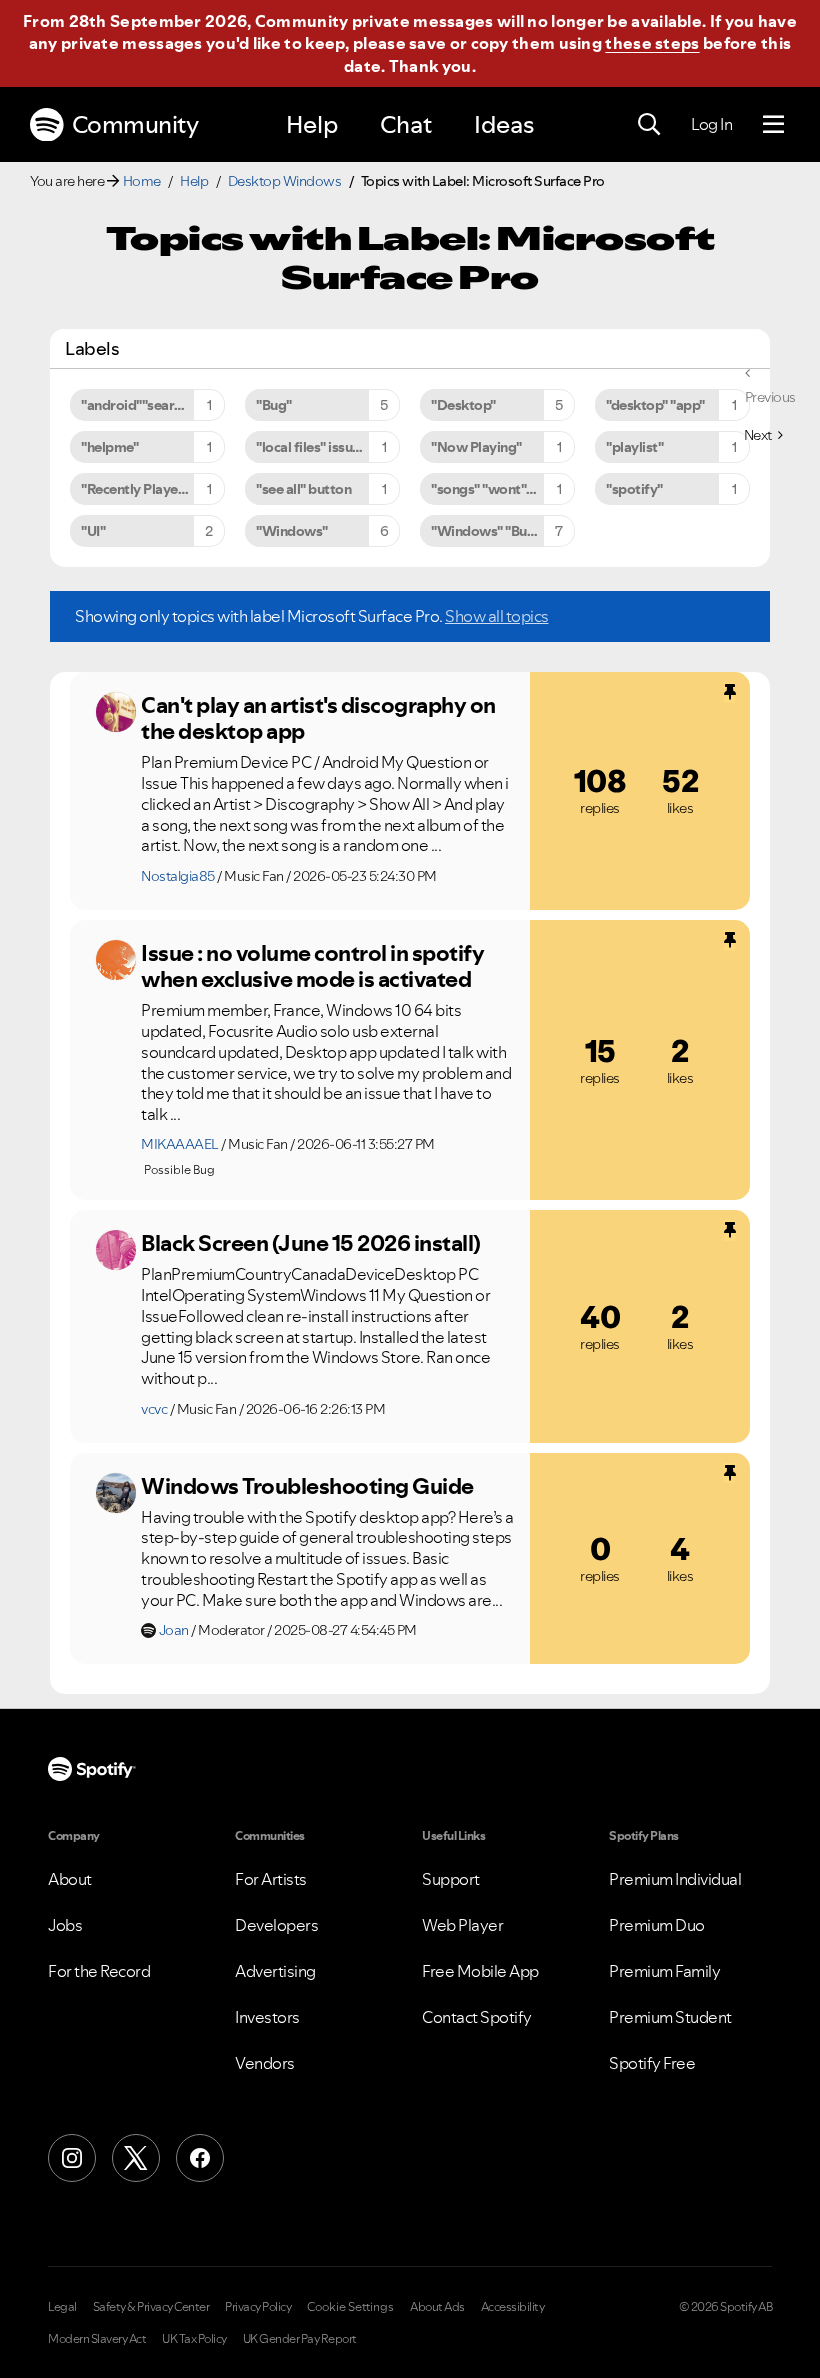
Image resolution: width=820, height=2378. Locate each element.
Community (135, 124)
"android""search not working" (153, 405)
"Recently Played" (136, 489)
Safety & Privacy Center (151, 2307)
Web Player (462, 1925)
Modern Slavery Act (97, 2339)
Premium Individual (675, 1879)
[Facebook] (200, 2158)
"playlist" (634, 447)
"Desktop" (463, 405)
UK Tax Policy (194, 2339)
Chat (406, 124)
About (70, 1879)
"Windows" (292, 531)
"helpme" (109, 447)
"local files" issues (311, 447)
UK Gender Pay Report (300, 2339)
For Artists (271, 1879)
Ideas (504, 124)
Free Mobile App (480, 1971)
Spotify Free (652, 2063)
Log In (711, 124)
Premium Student (670, 2017)
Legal (62, 2307)
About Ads (437, 2307)
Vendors (265, 2063)
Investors (267, 2017)
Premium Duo (657, 1925)
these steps (652, 43)
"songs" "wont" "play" (499, 489)
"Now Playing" (476, 447)
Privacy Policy (258, 2307)
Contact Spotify (477, 2017)
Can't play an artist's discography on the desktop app (318, 718)
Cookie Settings (350, 2307)
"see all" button (303, 489)
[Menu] (773, 125)
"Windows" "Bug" (486, 531)
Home (142, 181)
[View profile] (116, 712)
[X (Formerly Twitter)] (136, 2158)
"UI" (93, 531)
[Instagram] (72, 2158)
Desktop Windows (285, 181)
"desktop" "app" (655, 405)
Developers (276, 1925)
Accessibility (513, 2307)
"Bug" (274, 405)
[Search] (649, 125)
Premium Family (664, 1971)
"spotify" (634, 489)
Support (451, 1879)
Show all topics (497, 616)
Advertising (275, 1971)
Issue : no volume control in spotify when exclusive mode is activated (312, 966)
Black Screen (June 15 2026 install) (311, 1243)
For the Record (99, 1971)
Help (312, 124)
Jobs (65, 1925)
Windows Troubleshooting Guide (307, 1486)
